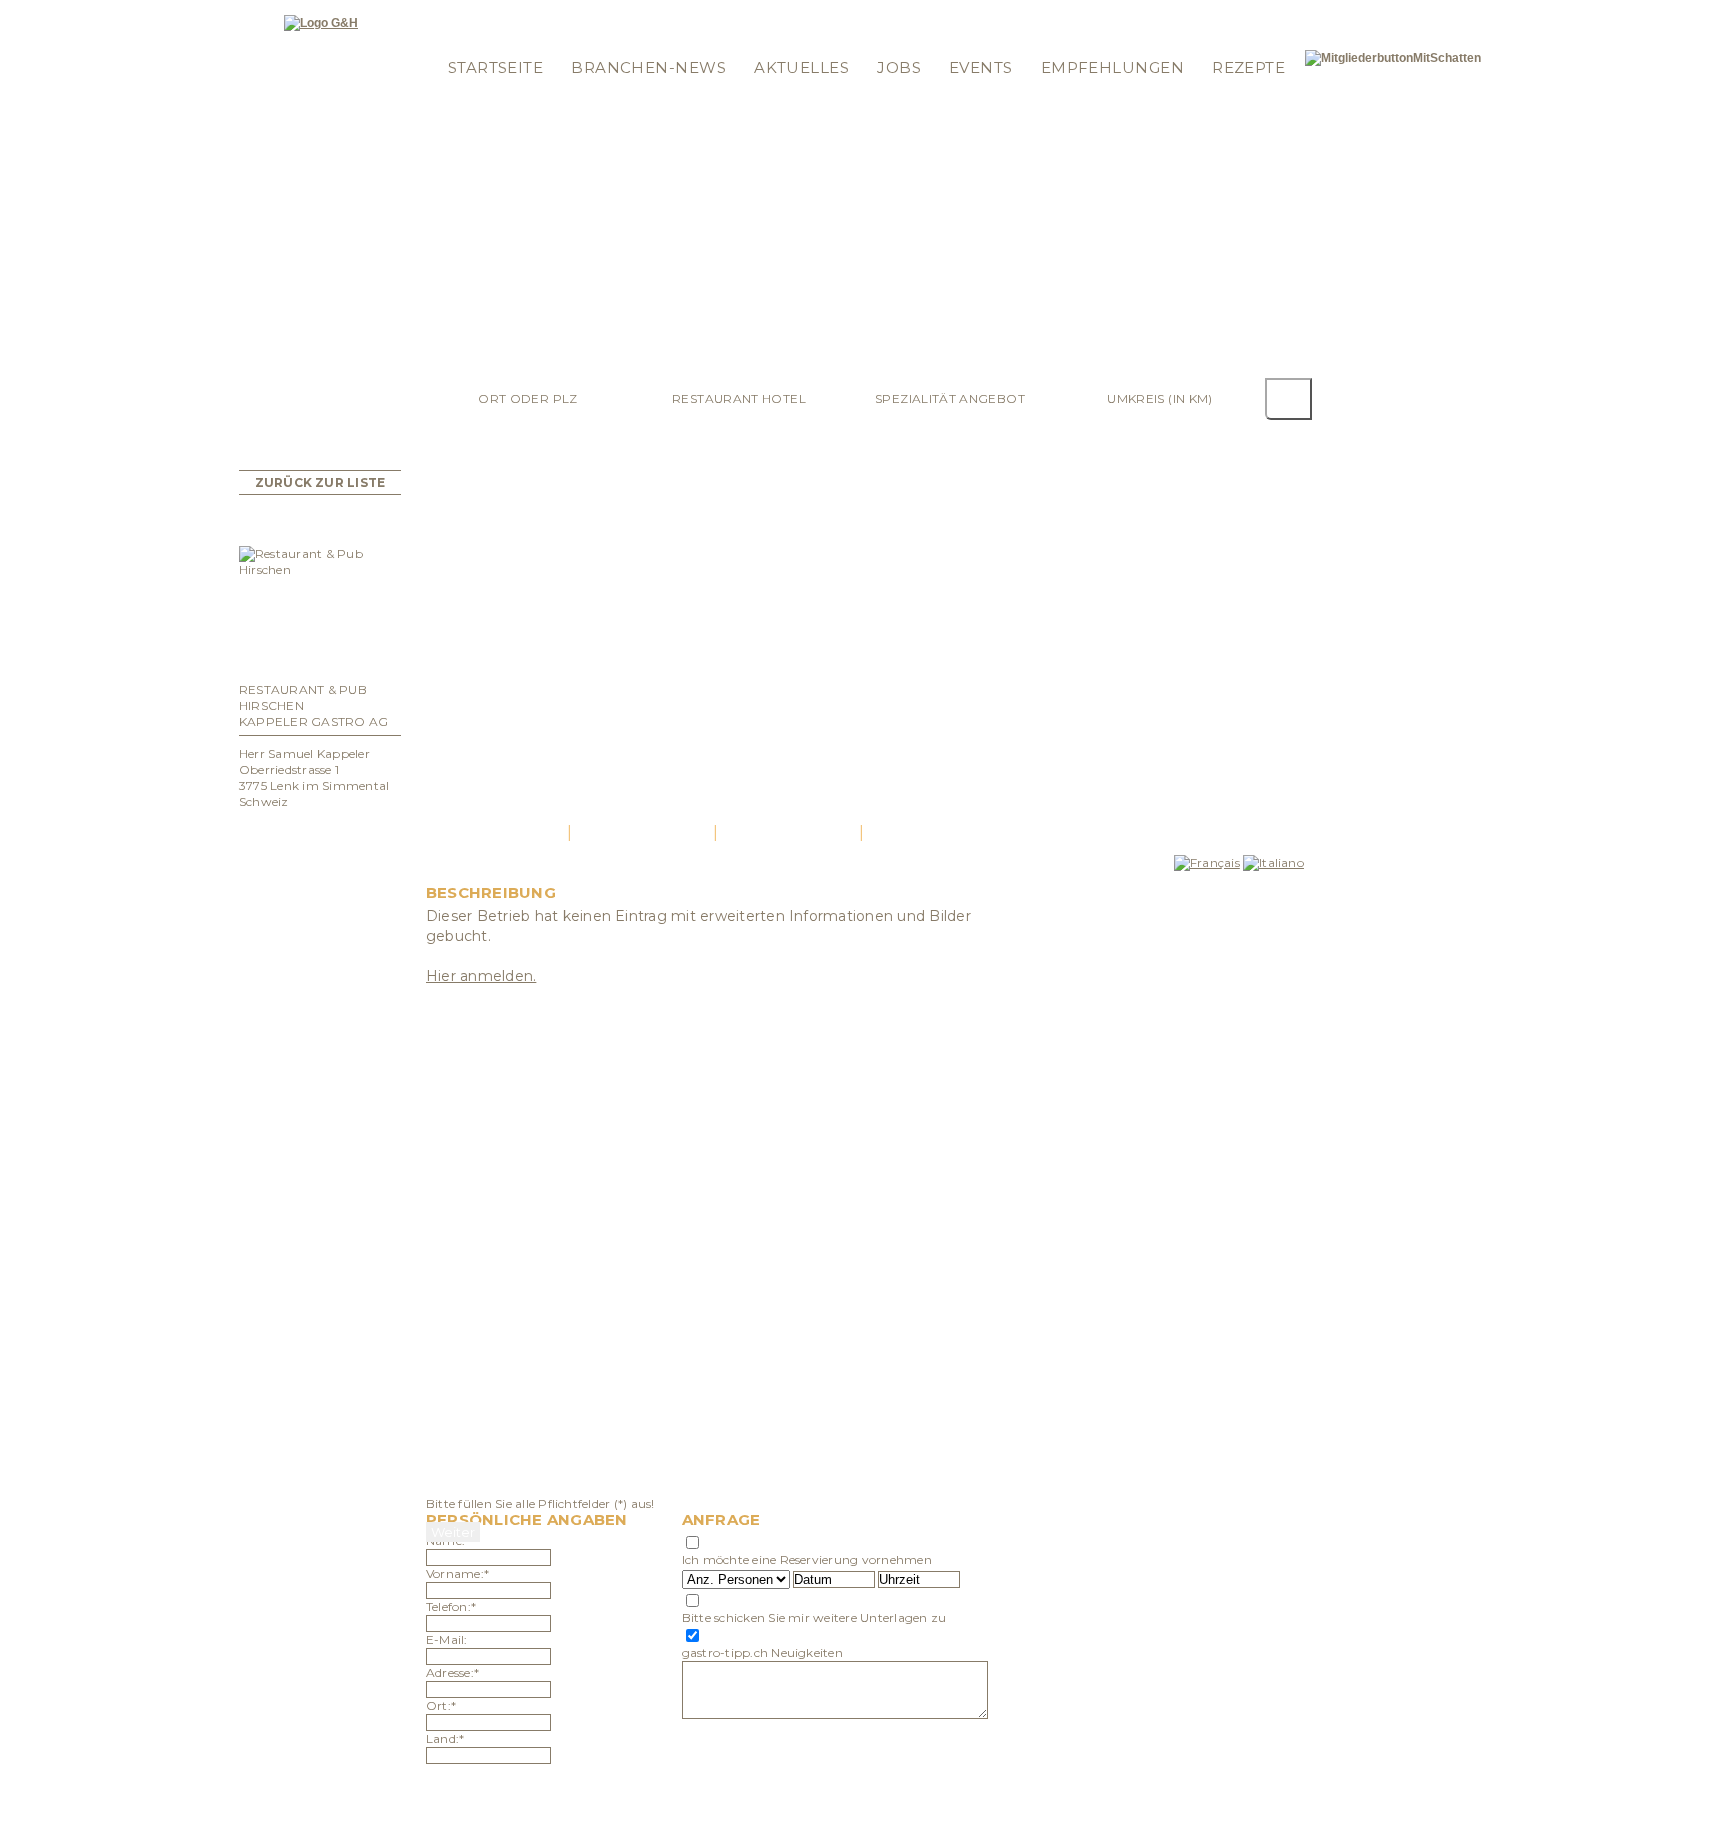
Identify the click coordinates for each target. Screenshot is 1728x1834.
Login (456, 12)
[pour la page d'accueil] (321, 23)
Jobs (899, 67)
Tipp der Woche (579, 12)
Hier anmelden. (481, 976)
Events (981, 67)
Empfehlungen (1112, 67)
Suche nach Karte (799, 12)
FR (1270, 12)
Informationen (920, 12)
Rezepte (1248, 67)
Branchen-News (648, 67)
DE (1248, 12)
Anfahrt (788, 832)
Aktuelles (801, 67)
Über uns (902, 38)
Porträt (496, 832)
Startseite (496, 67)
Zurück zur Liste (320, 482)
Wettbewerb (685, 12)
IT (1287, 12)
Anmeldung (475, 38)
